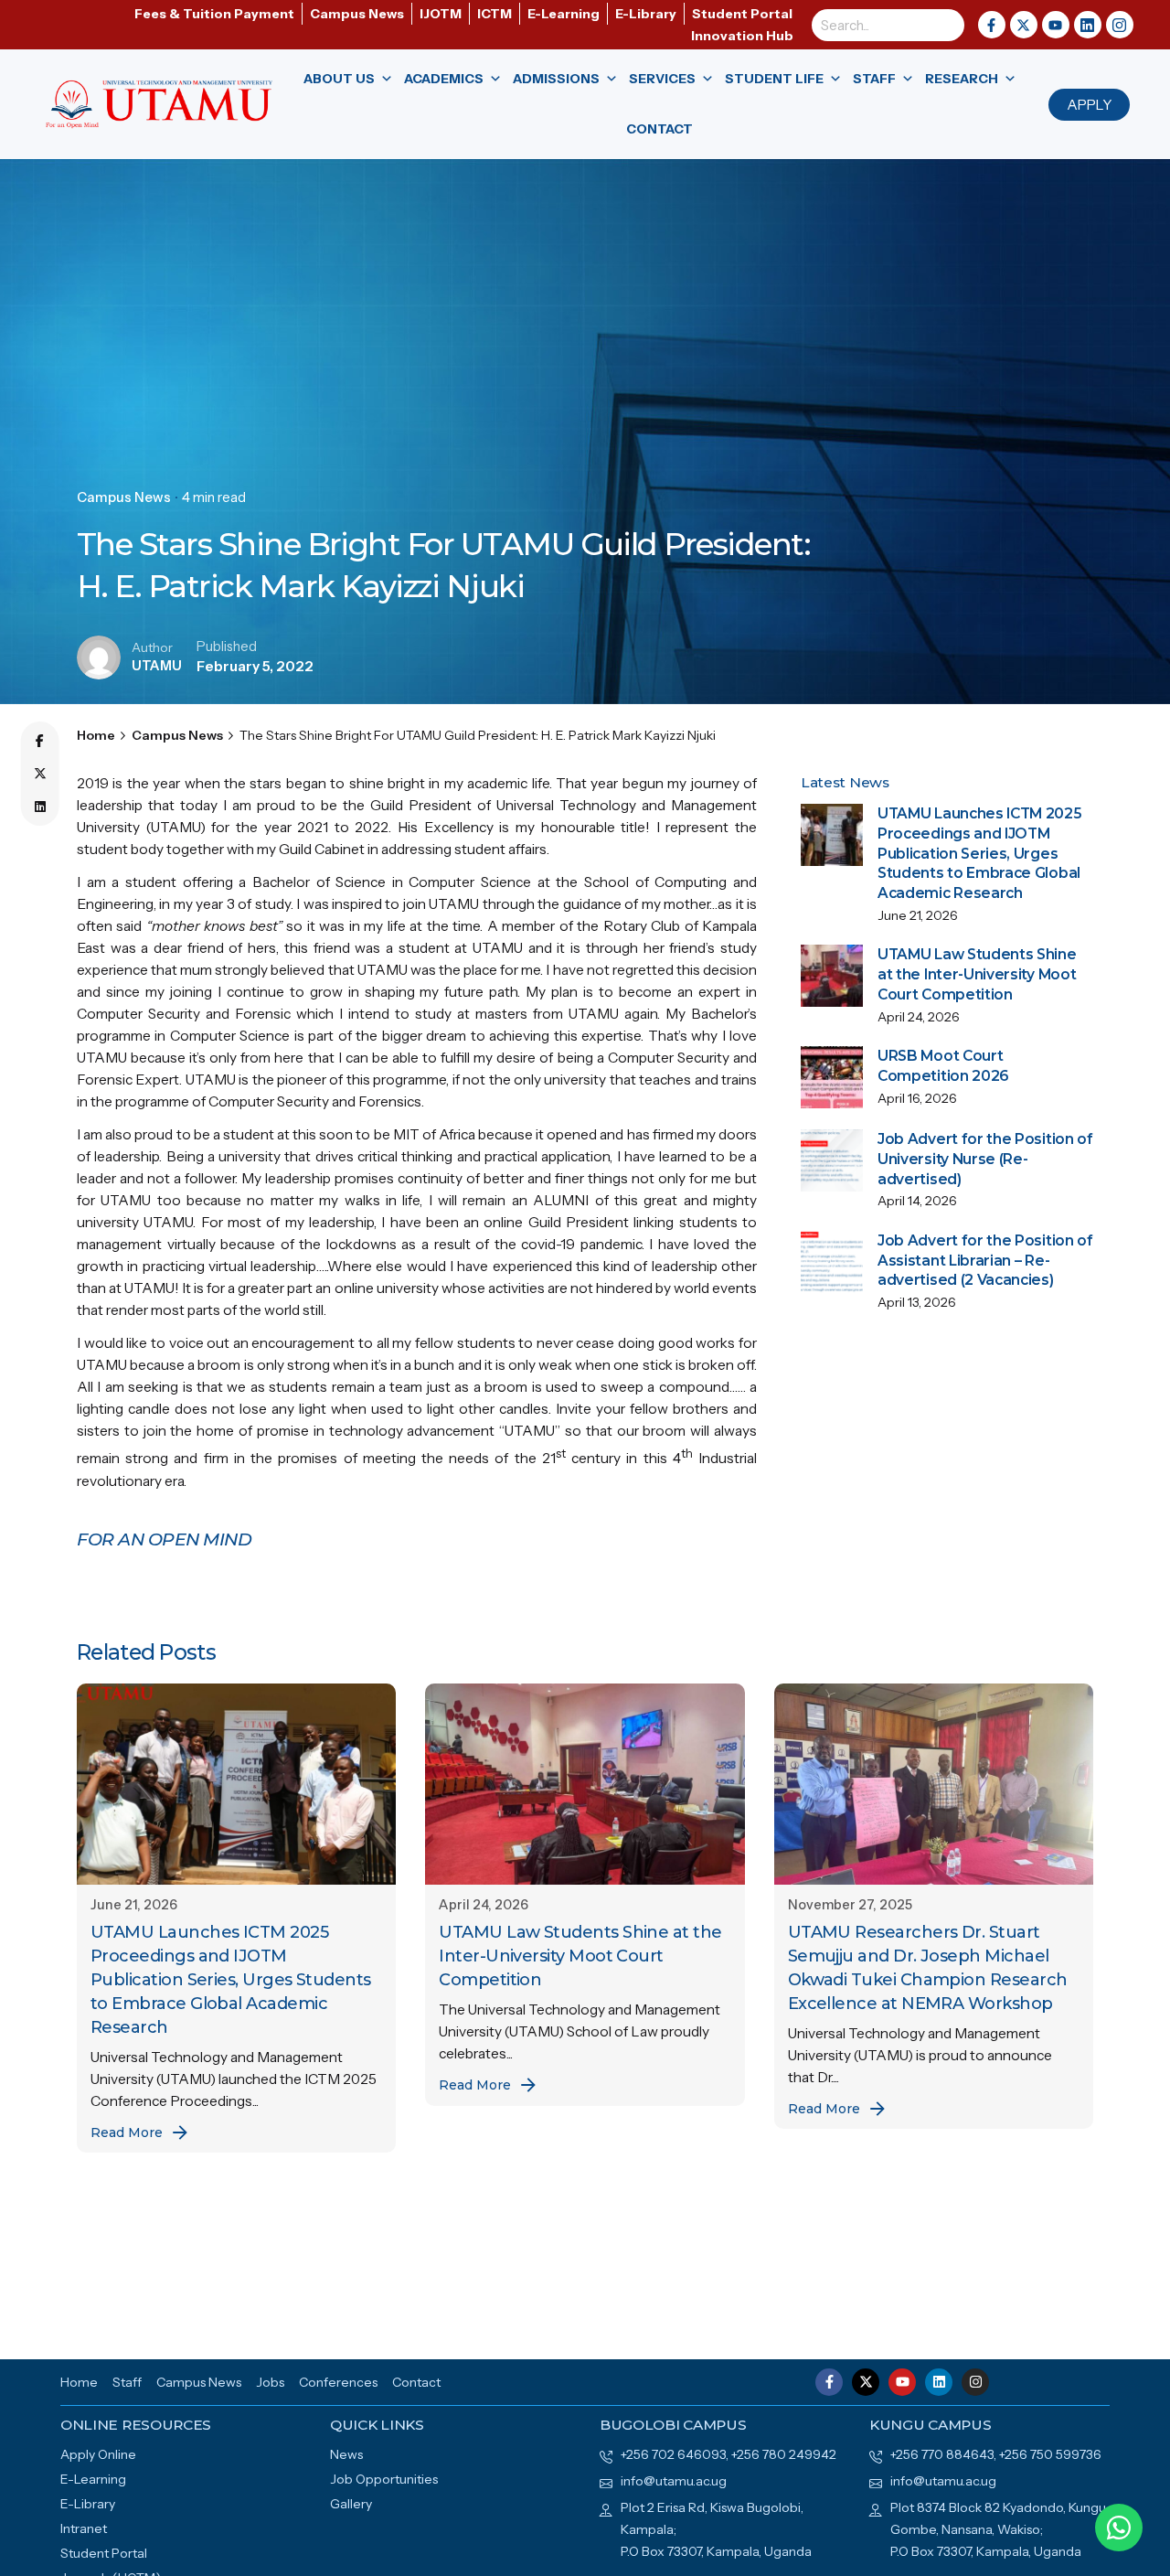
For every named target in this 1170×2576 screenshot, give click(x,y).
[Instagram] (975, 2382)
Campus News (124, 497)
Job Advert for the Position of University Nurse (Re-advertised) (985, 1159)
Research (962, 79)
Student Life (774, 79)
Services (662, 79)
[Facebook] (40, 742)
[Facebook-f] (992, 25)
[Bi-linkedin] (1088, 25)
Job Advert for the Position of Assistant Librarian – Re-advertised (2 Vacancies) (985, 1260)
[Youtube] (1056, 25)
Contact (659, 129)
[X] (40, 775)
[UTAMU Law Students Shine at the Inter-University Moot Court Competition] (585, 1784)
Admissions (556, 79)
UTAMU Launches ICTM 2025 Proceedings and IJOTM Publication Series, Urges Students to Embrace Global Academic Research (979, 853)
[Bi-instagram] (1120, 25)
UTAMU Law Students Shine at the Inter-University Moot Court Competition (977, 974)
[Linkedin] (40, 807)
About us (339, 79)
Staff (874, 79)
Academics (444, 79)
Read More (127, 2132)
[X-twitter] (1024, 25)
